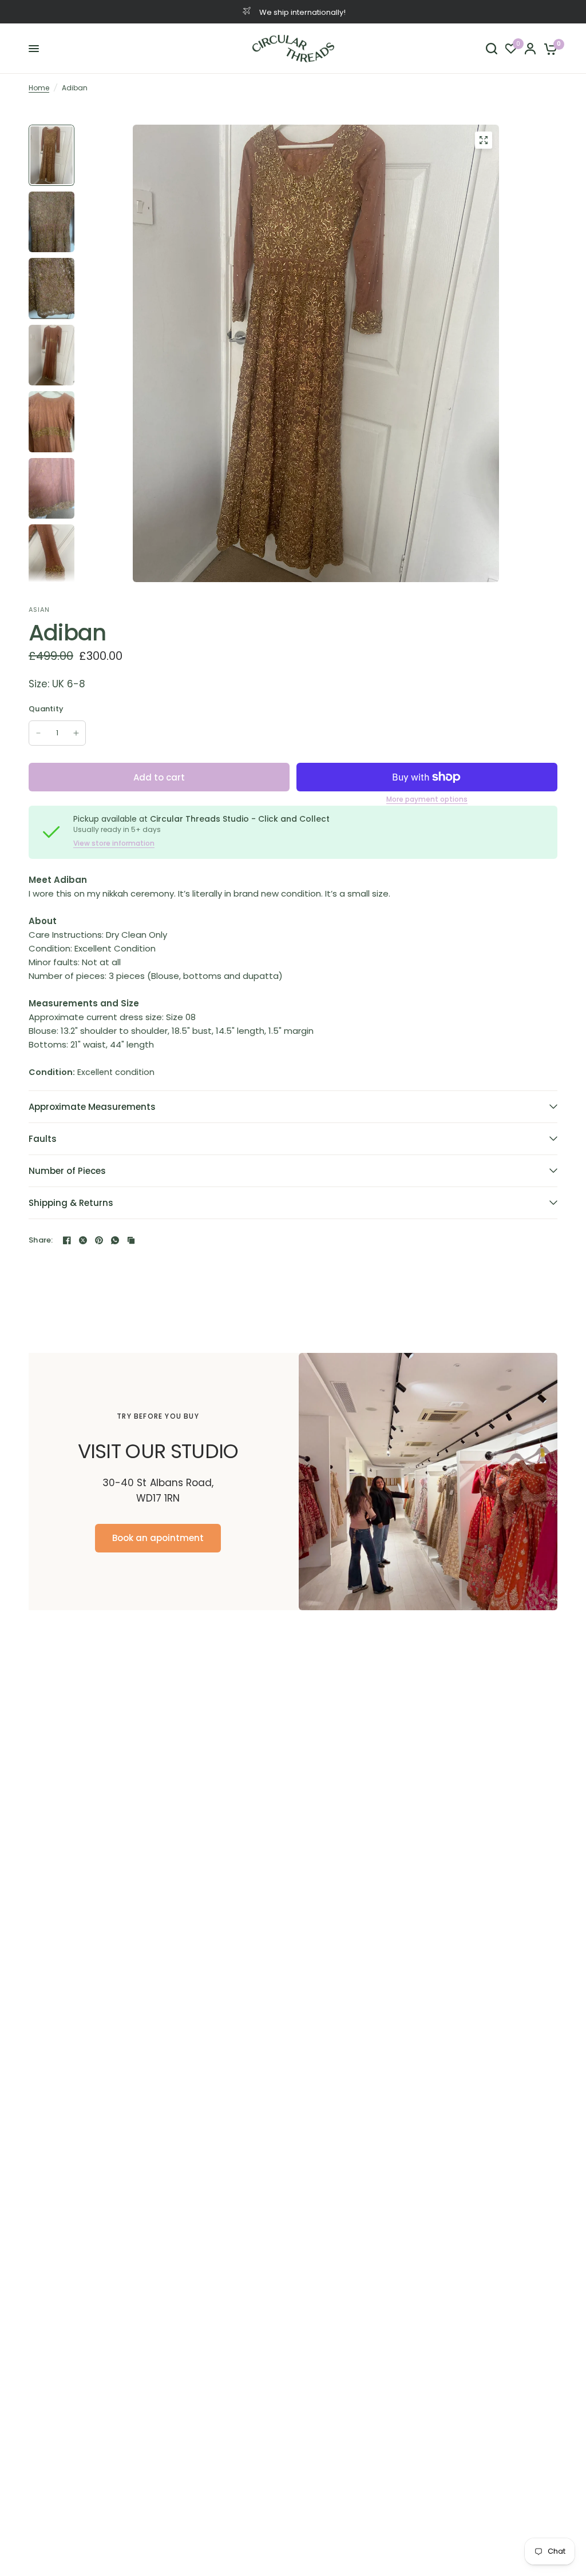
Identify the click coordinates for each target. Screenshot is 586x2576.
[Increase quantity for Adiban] (76, 733)
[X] (83, 1240)
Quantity (46, 709)
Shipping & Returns (71, 1203)
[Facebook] (67, 1240)
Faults (43, 1139)
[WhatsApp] (115, 1240)
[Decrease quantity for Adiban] (38, 733)
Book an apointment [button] (158, 1537)
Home (39, 88)
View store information (114, 843)
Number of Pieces (67, 1171)
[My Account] (530, 49)
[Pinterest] (99, 1240)
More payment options (427, 799)
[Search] (492, 49)
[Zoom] (484, 140)
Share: (41, 1240)
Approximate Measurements (92, 1107)
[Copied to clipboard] (131, 1240)
